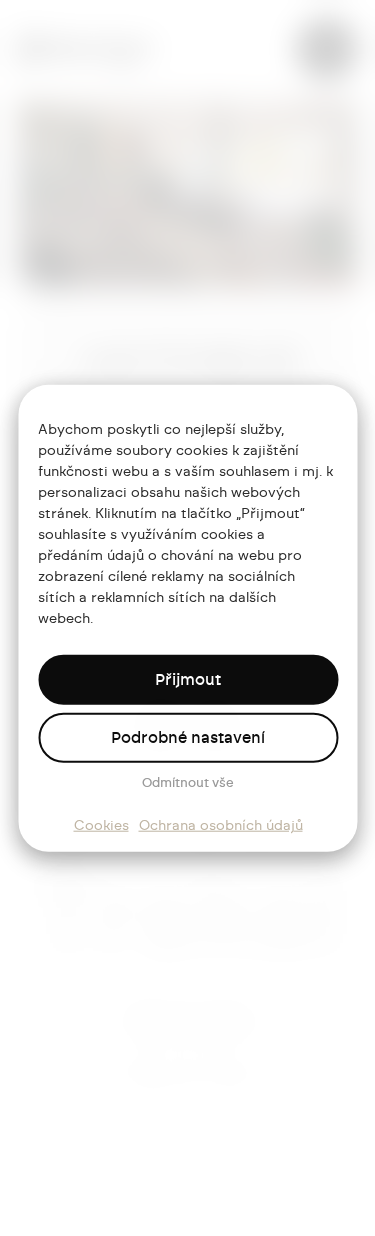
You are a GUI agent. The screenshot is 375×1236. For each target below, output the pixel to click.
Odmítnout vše (188, 783)
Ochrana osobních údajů (221, 826)
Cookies (101, 826)
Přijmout (188, 680)
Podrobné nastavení (188, 738)
